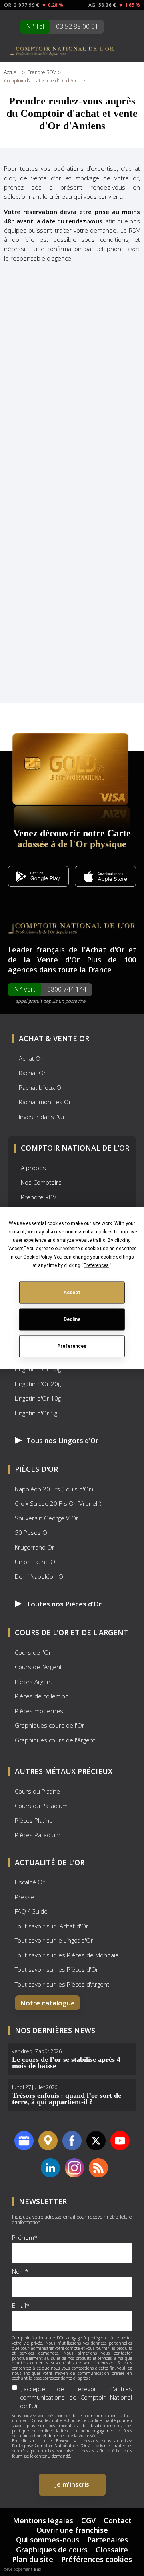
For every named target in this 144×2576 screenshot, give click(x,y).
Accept (72, 1293)
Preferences (72, 1346)
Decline (72, 1319)
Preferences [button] (96, 1265)
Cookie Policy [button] (37, 1257)
